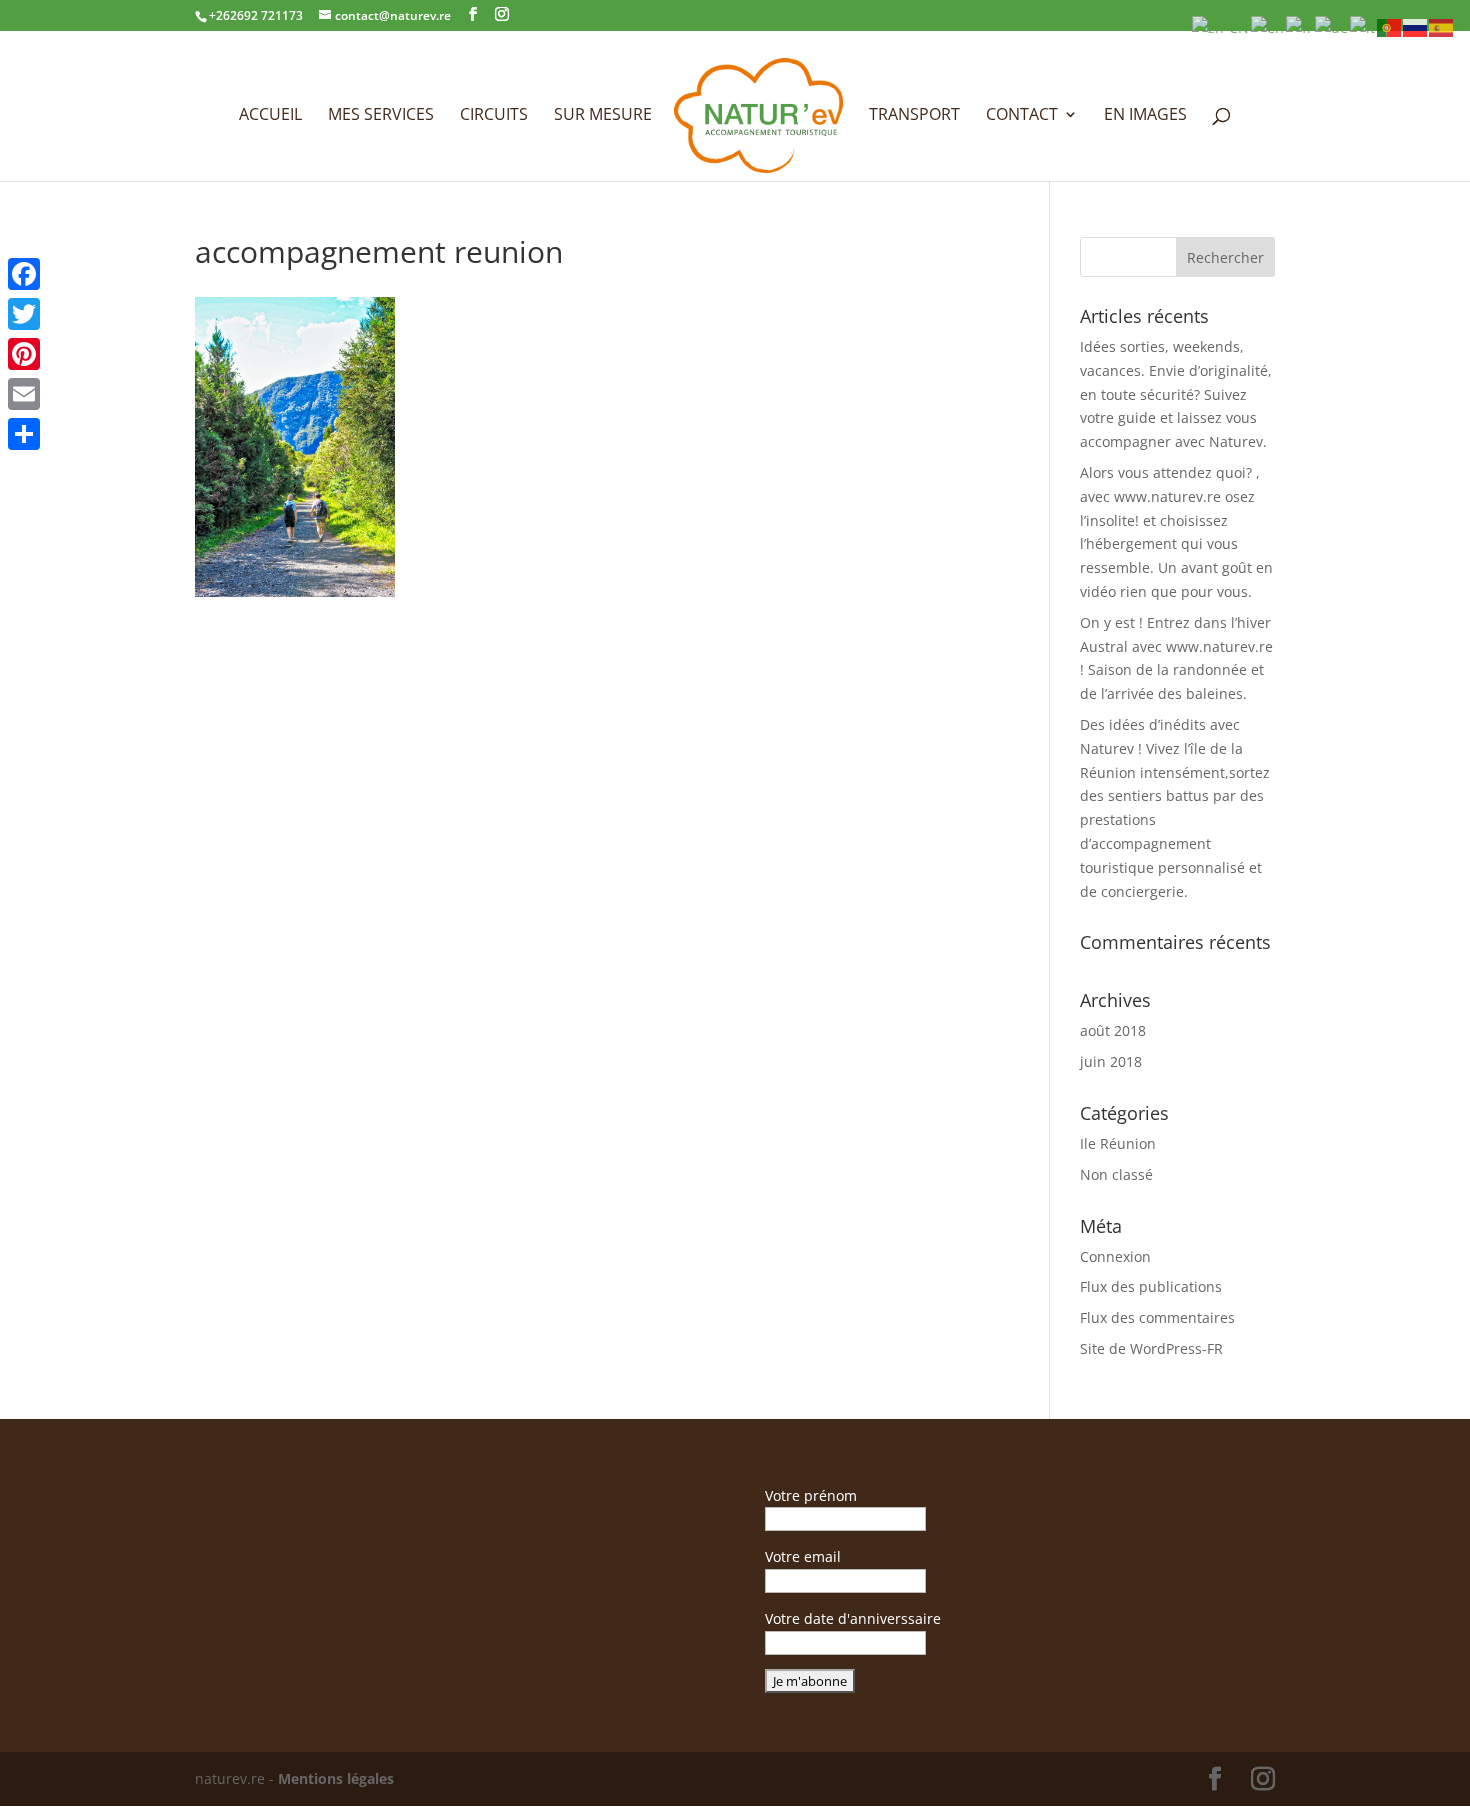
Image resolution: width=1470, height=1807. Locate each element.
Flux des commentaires (1157, 1317)
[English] (1268, 26)
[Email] (24, 394)
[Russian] (1416, 26)
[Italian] (1363, 26)
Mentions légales (336, 1778)
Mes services (381, 116)
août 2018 (1113, 1030)
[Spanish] (1442, 26)
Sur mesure (603, 116)
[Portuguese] (1390, 26)
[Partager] (24, 434)
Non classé (1116, 1174)
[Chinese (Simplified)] (1221, 26)
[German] (1332, 26)
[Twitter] (24, 314)
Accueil (270, 116)
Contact (1022, 116)
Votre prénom (811, 1495)
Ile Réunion (1118, 1143)
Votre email (803, 1556)
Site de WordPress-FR (1151, 1348)
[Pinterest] (24, 354)
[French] (1300, 26)
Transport (914, 116)
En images (1145, 116)
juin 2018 (1111, 1061)
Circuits (494, 116)
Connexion (1115, 1256)
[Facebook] (24, 274)
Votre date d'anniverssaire (853, 1618)
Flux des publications (1151, 1286)
